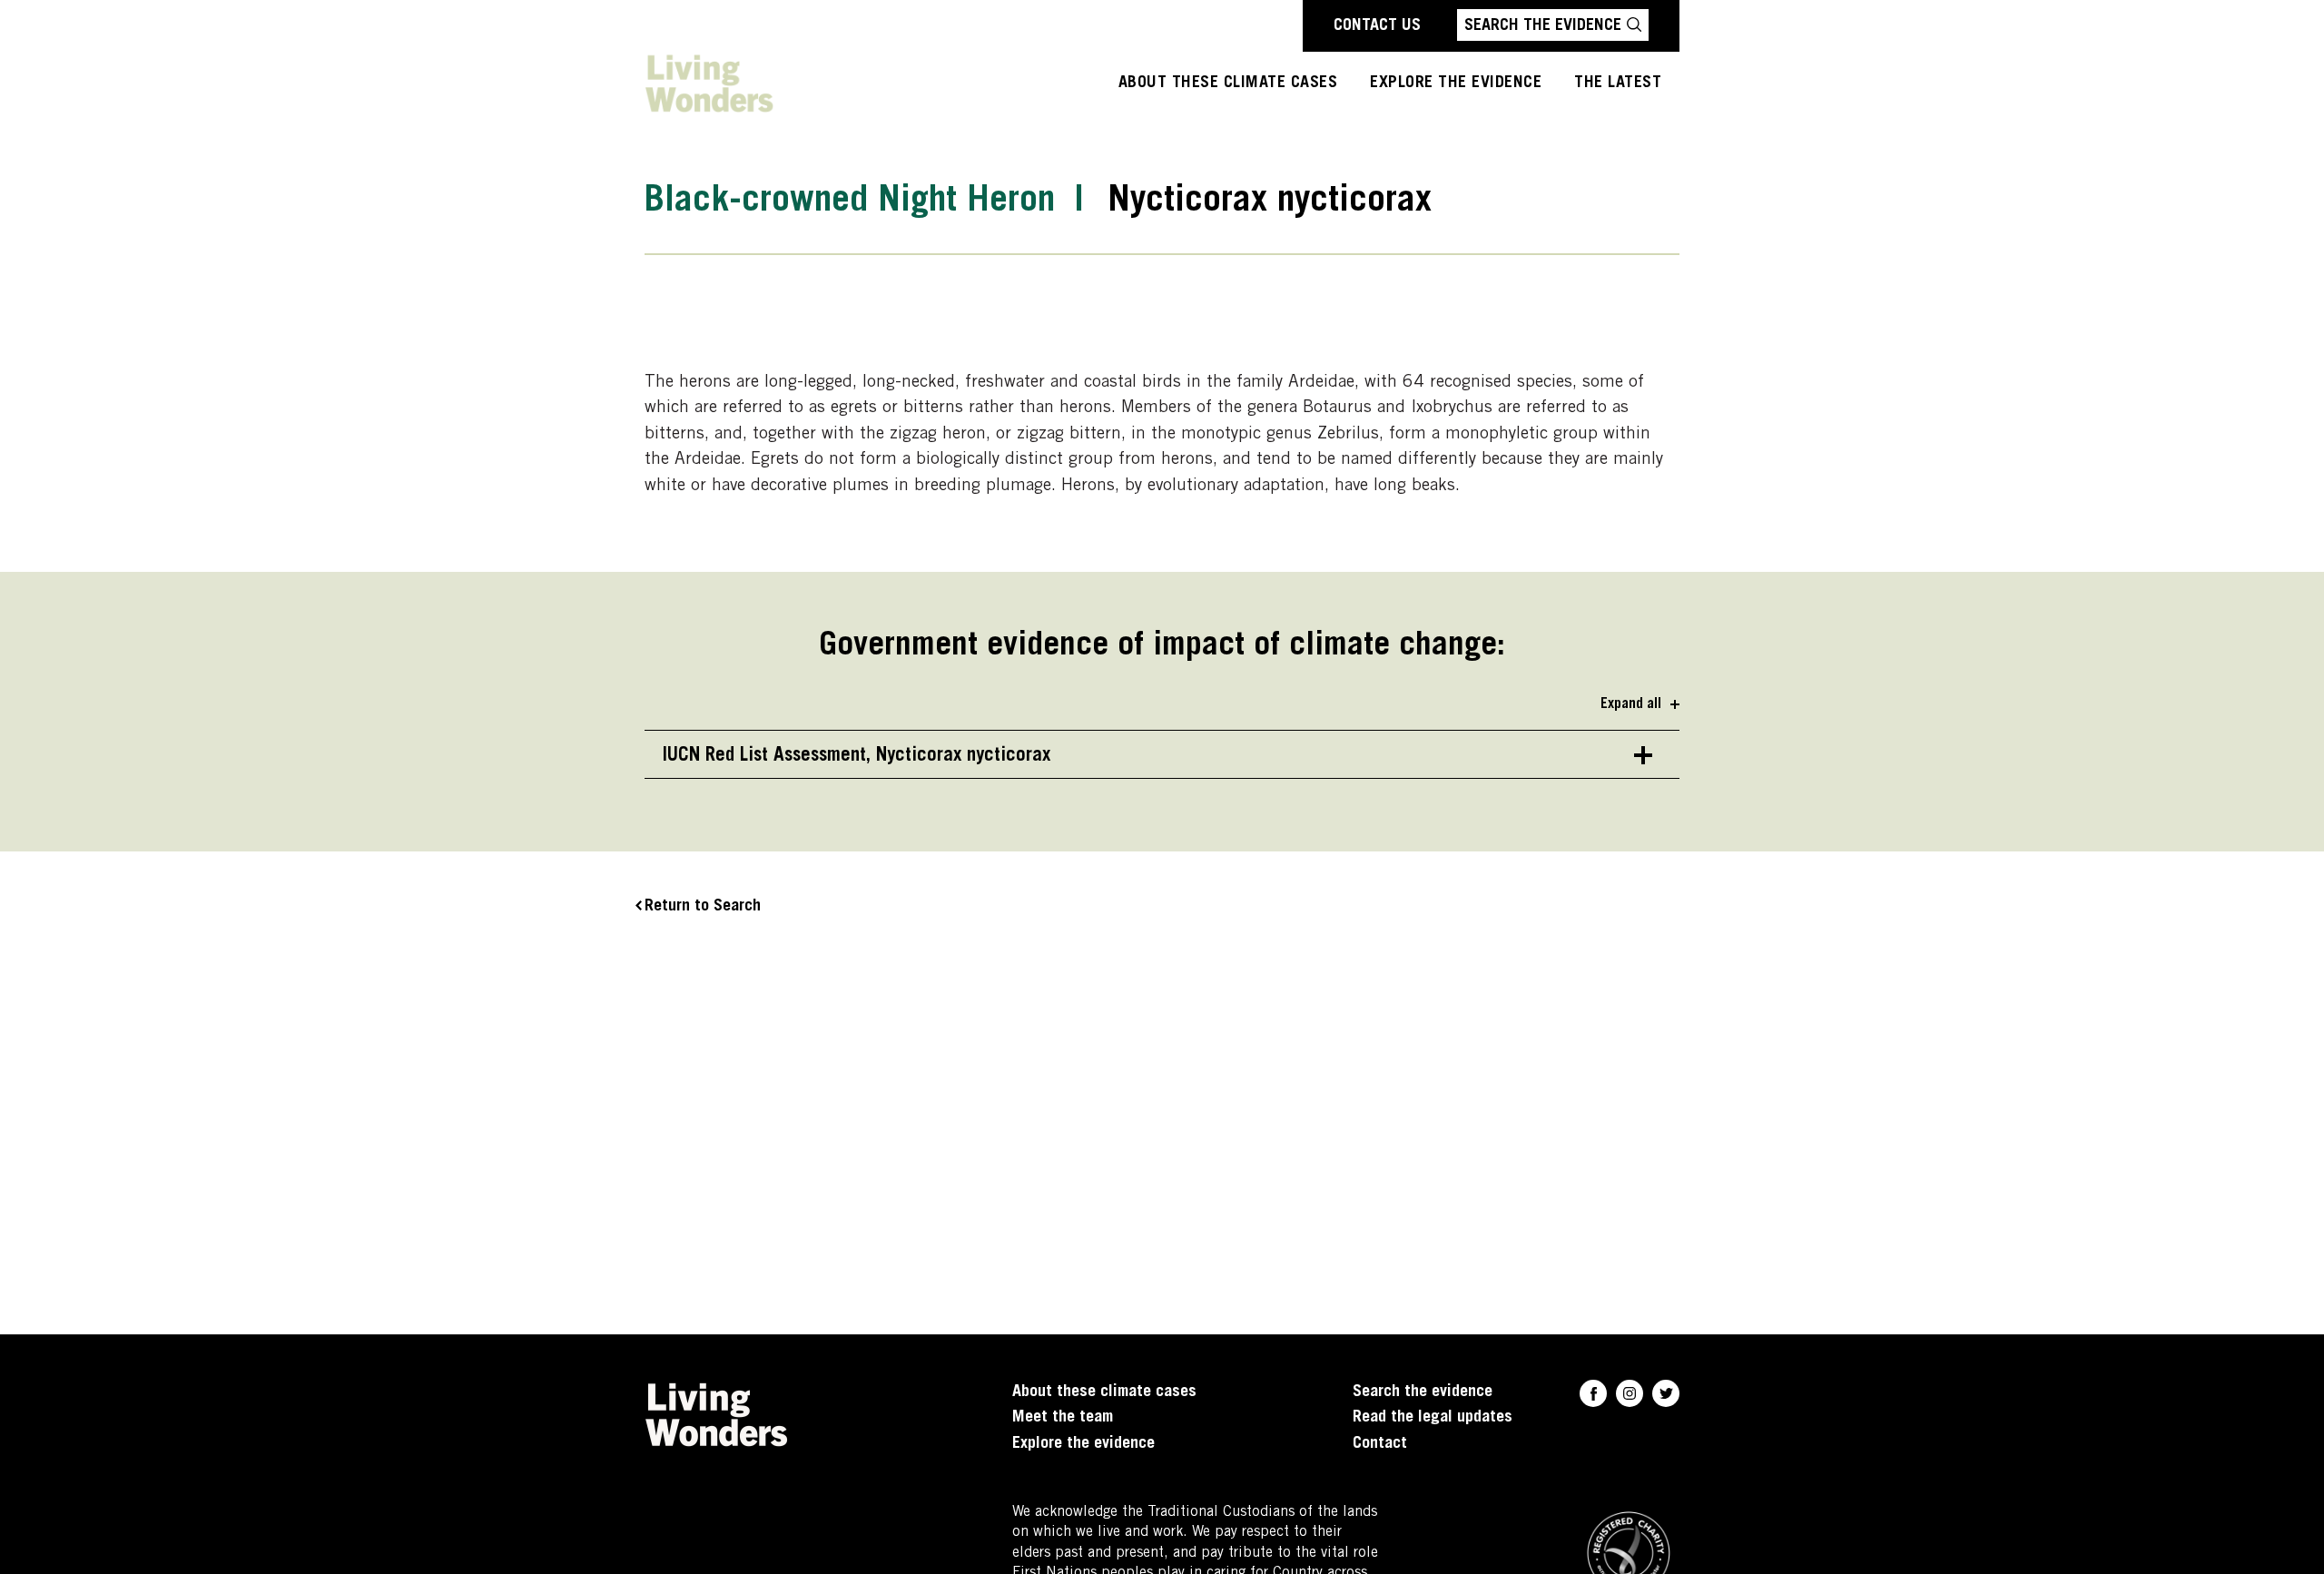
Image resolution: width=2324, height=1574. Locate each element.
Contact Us (1377, 26)
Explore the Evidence (1456, 84)
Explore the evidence (1083, 1444)
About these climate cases (1228, 84)
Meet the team (1063, 1418)
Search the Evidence (1543, 26)
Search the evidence (1423, 1392)
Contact (1380, 1444)
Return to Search (703, 907)
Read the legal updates (1433, 1418)
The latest (1618, 84)
